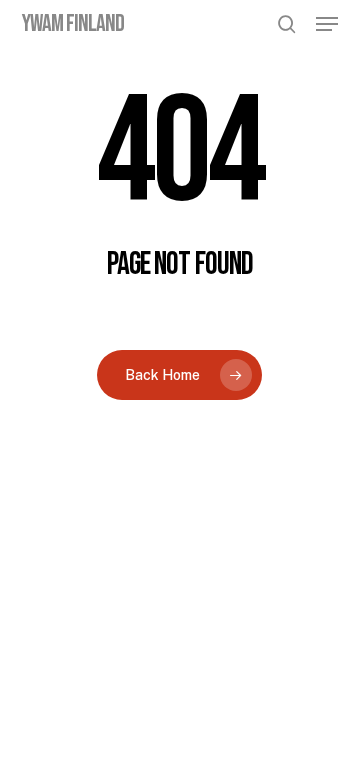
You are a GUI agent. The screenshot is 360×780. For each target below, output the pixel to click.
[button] (327, 24)
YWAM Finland (73, 24)
